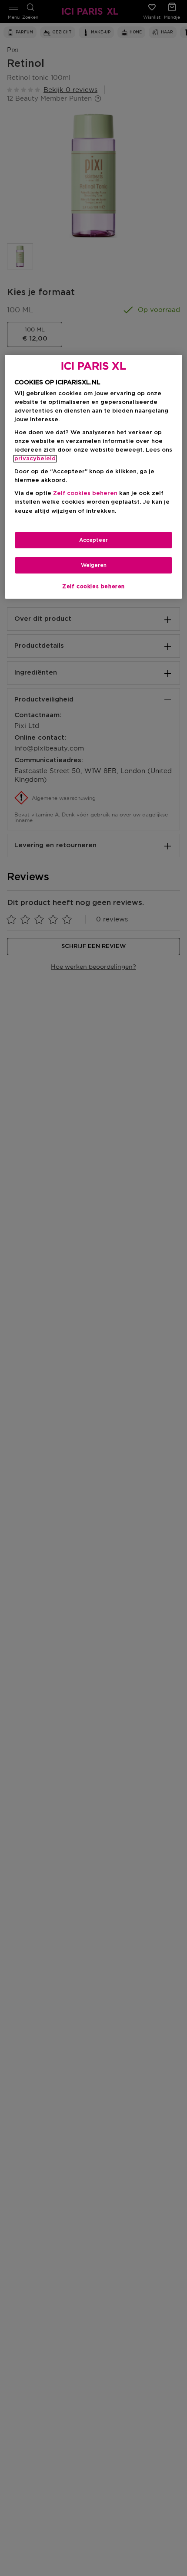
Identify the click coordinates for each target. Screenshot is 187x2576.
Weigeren (94, 565)
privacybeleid (35, 459)
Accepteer (93, 540)
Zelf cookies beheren (93, 586)
